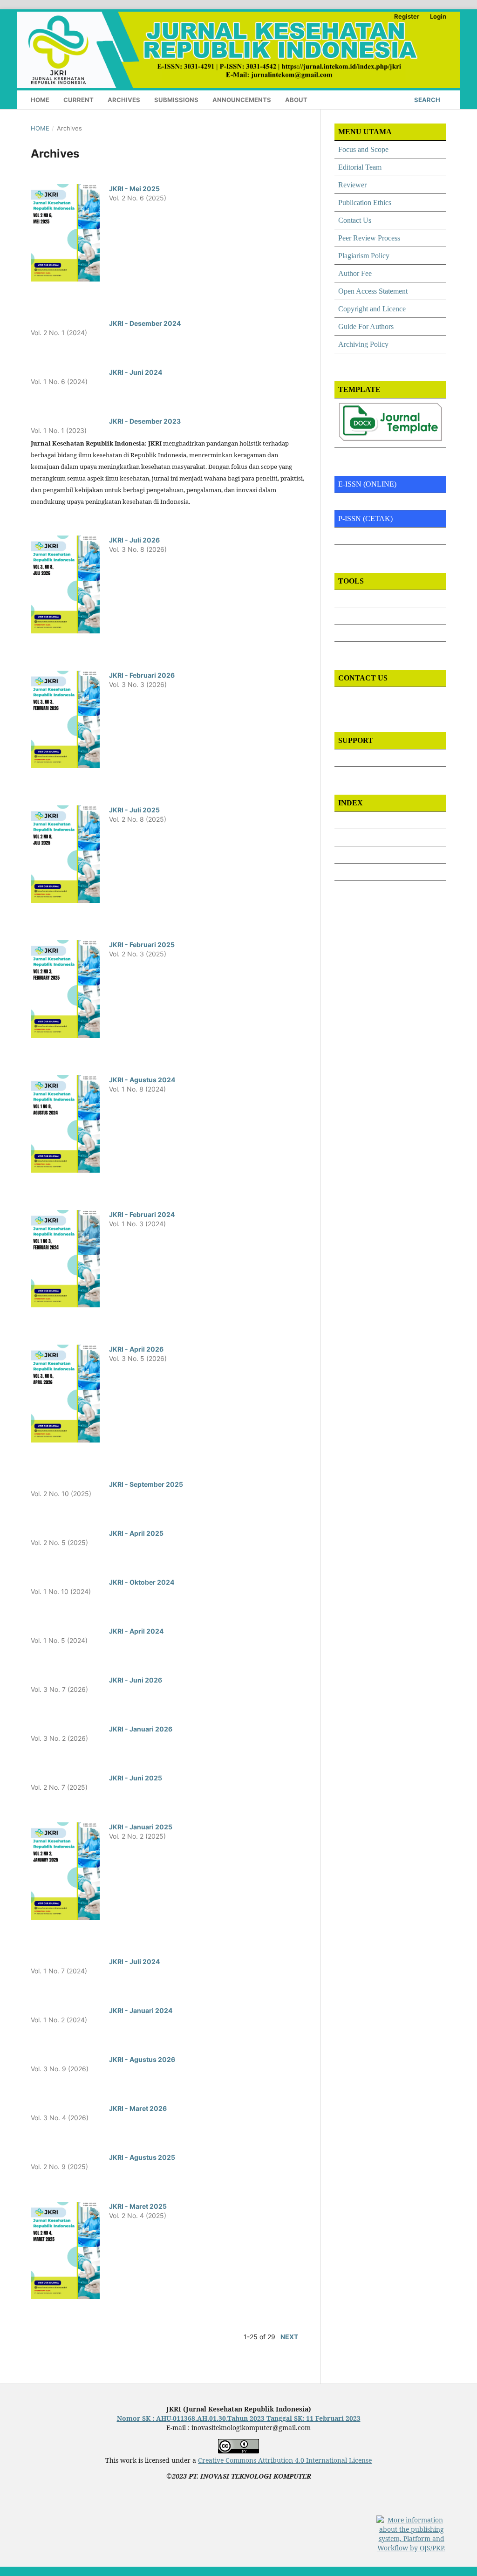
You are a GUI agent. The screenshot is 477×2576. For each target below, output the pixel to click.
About (296, 100)
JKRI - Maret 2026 (138, 2108)
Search (426, 100)
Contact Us (355, 220)
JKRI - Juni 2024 (136, 372)
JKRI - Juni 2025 (136, 1778)
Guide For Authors (366, 326)
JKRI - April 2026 (136, 1349)
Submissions (176, 100)
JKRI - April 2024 (136, 1631)
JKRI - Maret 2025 (138, 2206)
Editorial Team (360, 167)
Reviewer (352, 185)
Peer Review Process (369, 238)
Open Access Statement (373, 291)
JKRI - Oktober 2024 (142, 1582)
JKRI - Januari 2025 (141, 1827)
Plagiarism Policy (364, 256)
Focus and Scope (363, 149)
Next (289, 2337)
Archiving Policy (363, 344)
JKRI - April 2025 (136, 1533)
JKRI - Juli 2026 (134, 540)
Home (40, 100)
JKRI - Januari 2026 (141, 1729)
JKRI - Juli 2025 (134, 810)
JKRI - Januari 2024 (141, 2010)
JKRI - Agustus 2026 (142, 2059)
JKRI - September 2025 (146, 1484)
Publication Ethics (365, 203)
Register (407, 16)
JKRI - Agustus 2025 (142, 2157)
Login (438, 16)
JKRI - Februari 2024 (142, 1214)
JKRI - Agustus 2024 (142, 1080)
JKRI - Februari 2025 (142, 945)
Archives (124, 100)
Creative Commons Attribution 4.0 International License (285, 2460)
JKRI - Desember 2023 (145, 421)
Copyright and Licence (372, 309)
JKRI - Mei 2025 (134, 189)
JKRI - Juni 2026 (136, 1680)
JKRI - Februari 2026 (142, 675)
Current (78, 100)
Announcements (242, 100)
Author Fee (355, 273)
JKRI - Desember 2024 (145, 323)
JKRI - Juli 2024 (134, 1961)
